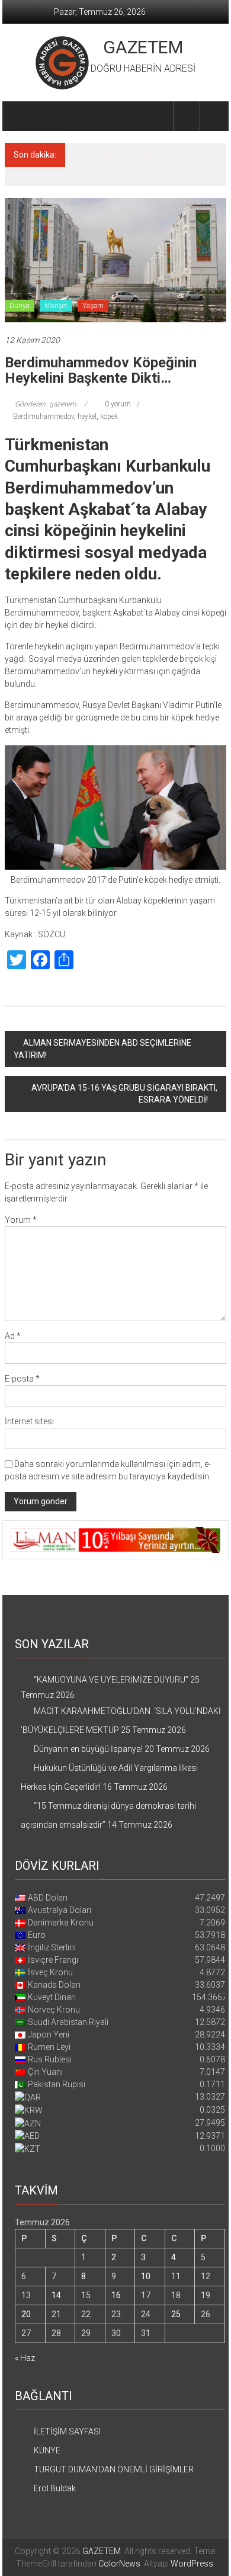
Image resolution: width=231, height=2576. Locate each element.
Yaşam (93, 287)
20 (26, 2295)
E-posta (22, 1360)
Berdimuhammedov (44, 398)
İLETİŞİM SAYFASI (67, 2412)
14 (56, 2276)
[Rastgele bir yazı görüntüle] (213, 116)
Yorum (21, 1201)
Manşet (56, 287)
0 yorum (117, 385)
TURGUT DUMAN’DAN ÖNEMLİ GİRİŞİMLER (114, 2450)
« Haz (25, 2339)
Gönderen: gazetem (46, 385)
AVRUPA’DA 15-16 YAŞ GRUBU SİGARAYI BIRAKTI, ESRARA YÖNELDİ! (124, 1075)
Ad (13, 1317)
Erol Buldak (55, 2469)
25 (176, 2295)
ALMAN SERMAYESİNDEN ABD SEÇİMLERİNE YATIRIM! (102, 1030)
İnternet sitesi (29, 1402)
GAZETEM (143, 47)
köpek (109, 398)
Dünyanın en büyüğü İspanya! (142, 155)
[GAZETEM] (19, 116)
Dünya (20, 287)
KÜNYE (47, 2431)
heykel (87, 398)
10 (146, 2257)
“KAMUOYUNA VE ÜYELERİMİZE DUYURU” (111, 1661)
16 (116, 2276)
